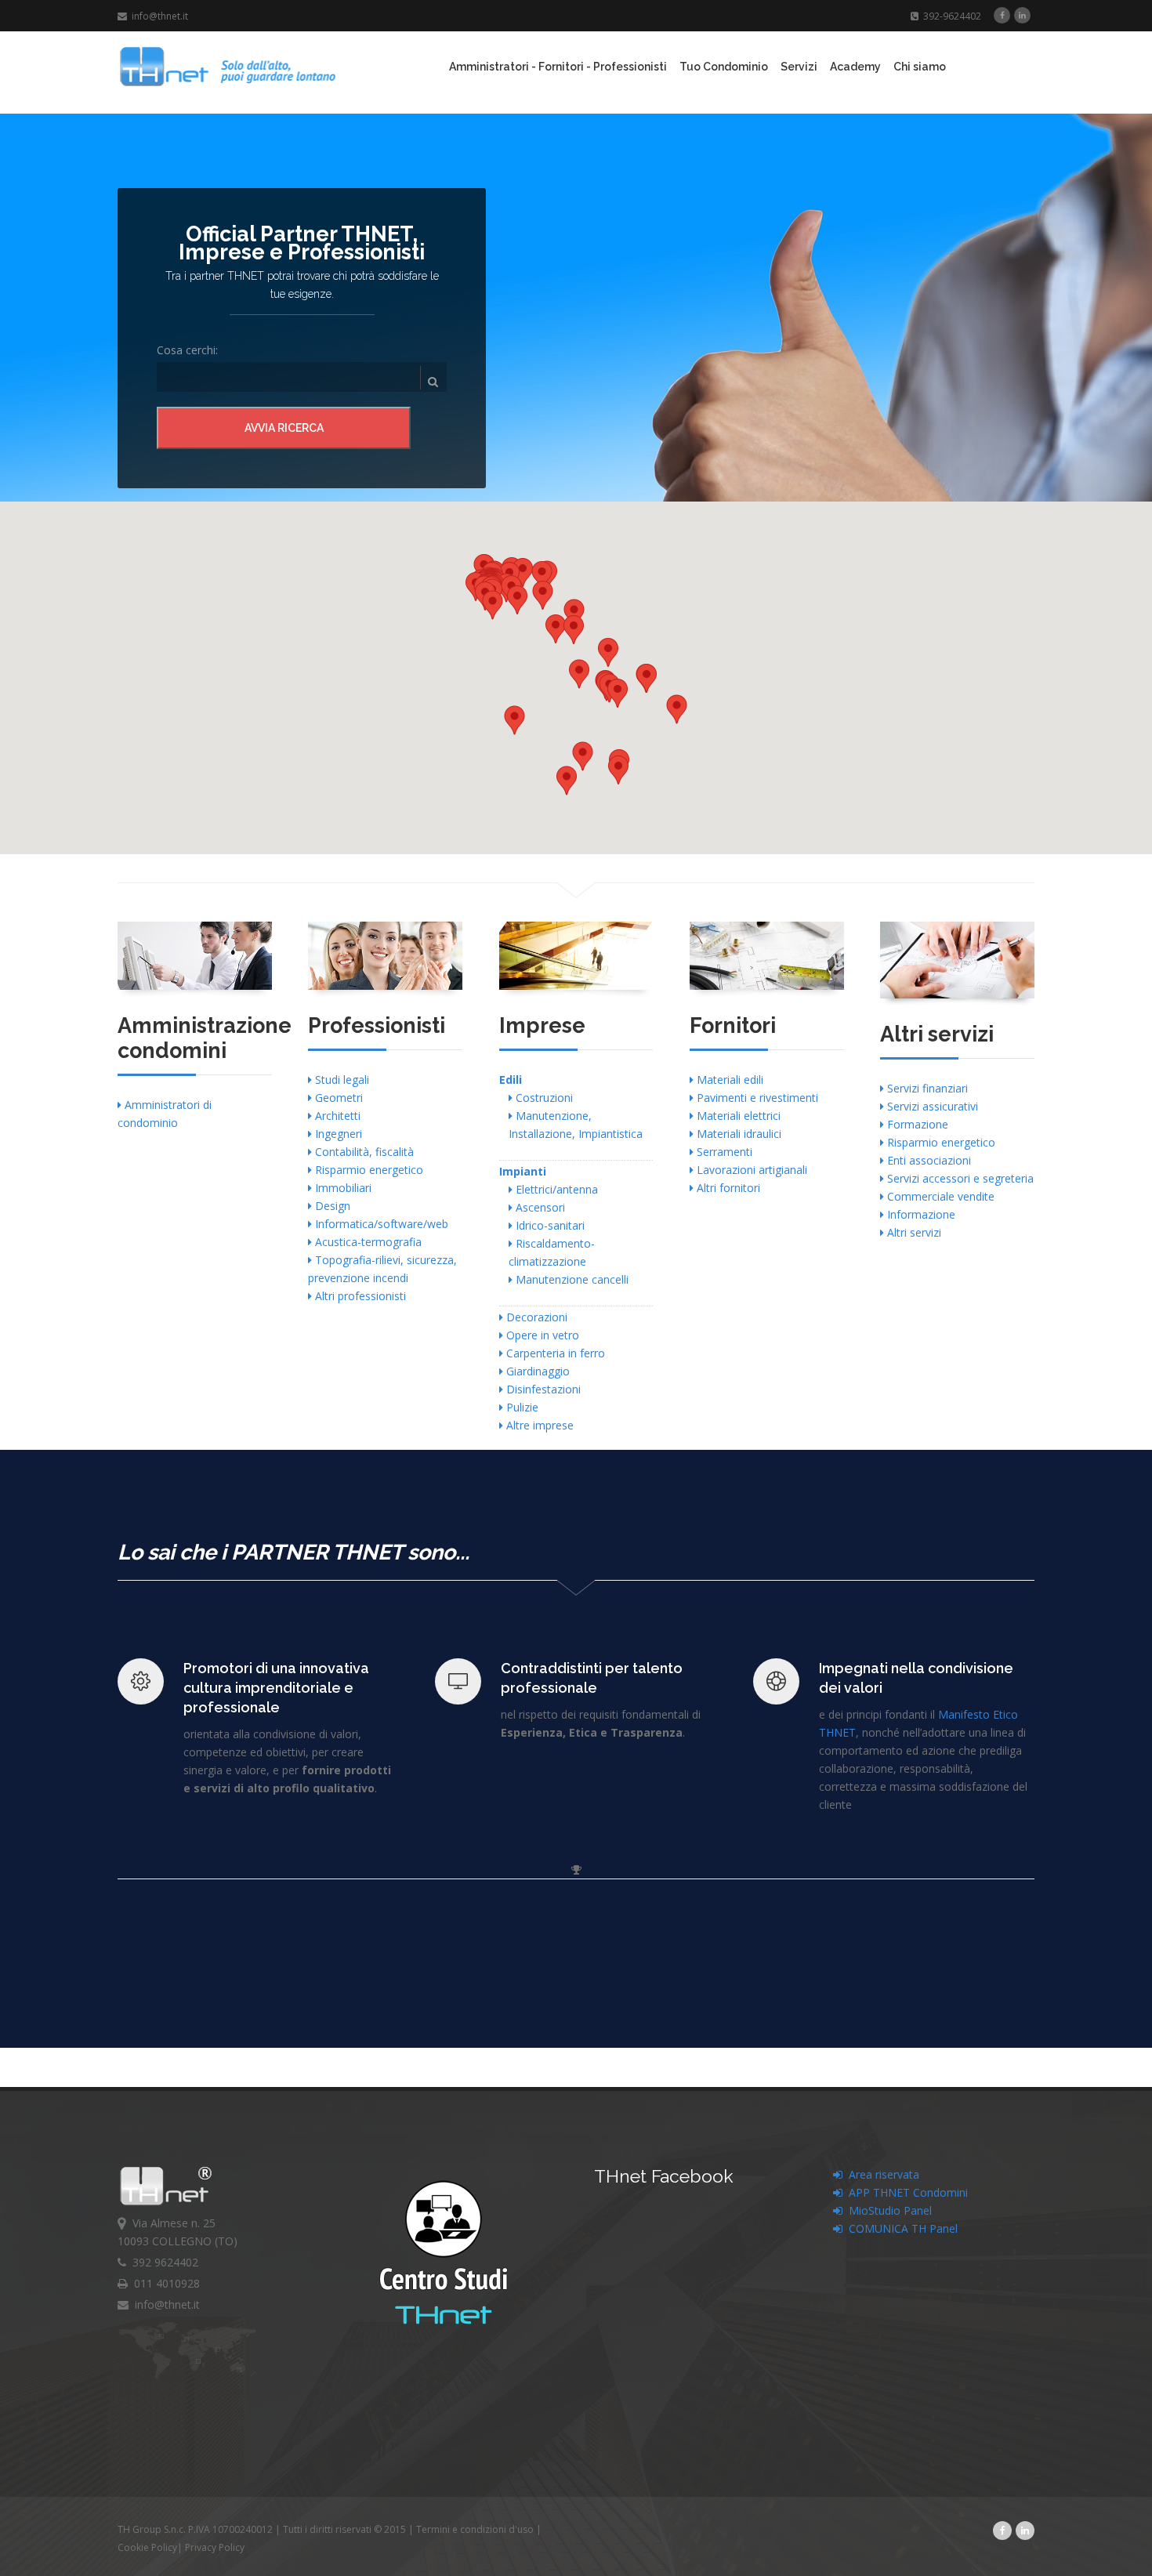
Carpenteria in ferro (554, 1353)
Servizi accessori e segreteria (959, 1178)
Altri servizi (913, 1232)
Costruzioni (543, 1098)
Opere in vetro (541, 1335)
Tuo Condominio (724, 67)
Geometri (337, 1098)
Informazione (920, 1214)
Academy (855, 67)
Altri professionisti (359, 1296)
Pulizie (521, 1407)
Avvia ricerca (284, 428)
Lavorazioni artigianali (750, 1170)
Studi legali (341, 1080)
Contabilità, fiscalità (363, 1152)
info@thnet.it (158, 16)
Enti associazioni (927, 1160)
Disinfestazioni (542, 1389)
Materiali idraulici (737, 1134)
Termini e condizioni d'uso (475, 2529)
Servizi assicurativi (931, 1106)
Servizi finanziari (926, 1088)
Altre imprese (538, 1425)
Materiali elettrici (737, 1116)
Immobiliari (342, 1188)
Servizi (799, 67)
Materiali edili (728, 1080)
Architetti (336, 1116)
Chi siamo (920, 67)
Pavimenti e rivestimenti (756, 1098)
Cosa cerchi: (187, 350)
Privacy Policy (215, 2547)
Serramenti (723, 1152)
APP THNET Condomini (905, 2192)
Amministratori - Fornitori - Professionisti (558, 67)
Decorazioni (535, 1317)
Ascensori (539, 1207)
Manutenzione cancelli (571, 1279)
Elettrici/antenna (555, 1189)
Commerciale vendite (939, 1196)
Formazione (916, 1124)
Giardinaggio (536, 1371)
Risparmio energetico (368, 1170)
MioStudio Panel (887, 2210)
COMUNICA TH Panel (900, 2228)
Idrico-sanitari (549, 1225)
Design (331, 1206)
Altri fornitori (727, 1188)
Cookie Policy (147, 2547)
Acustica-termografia (367, 1242)
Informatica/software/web (380, 1224)
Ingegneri (337, 1134)
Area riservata (881, 2174)
